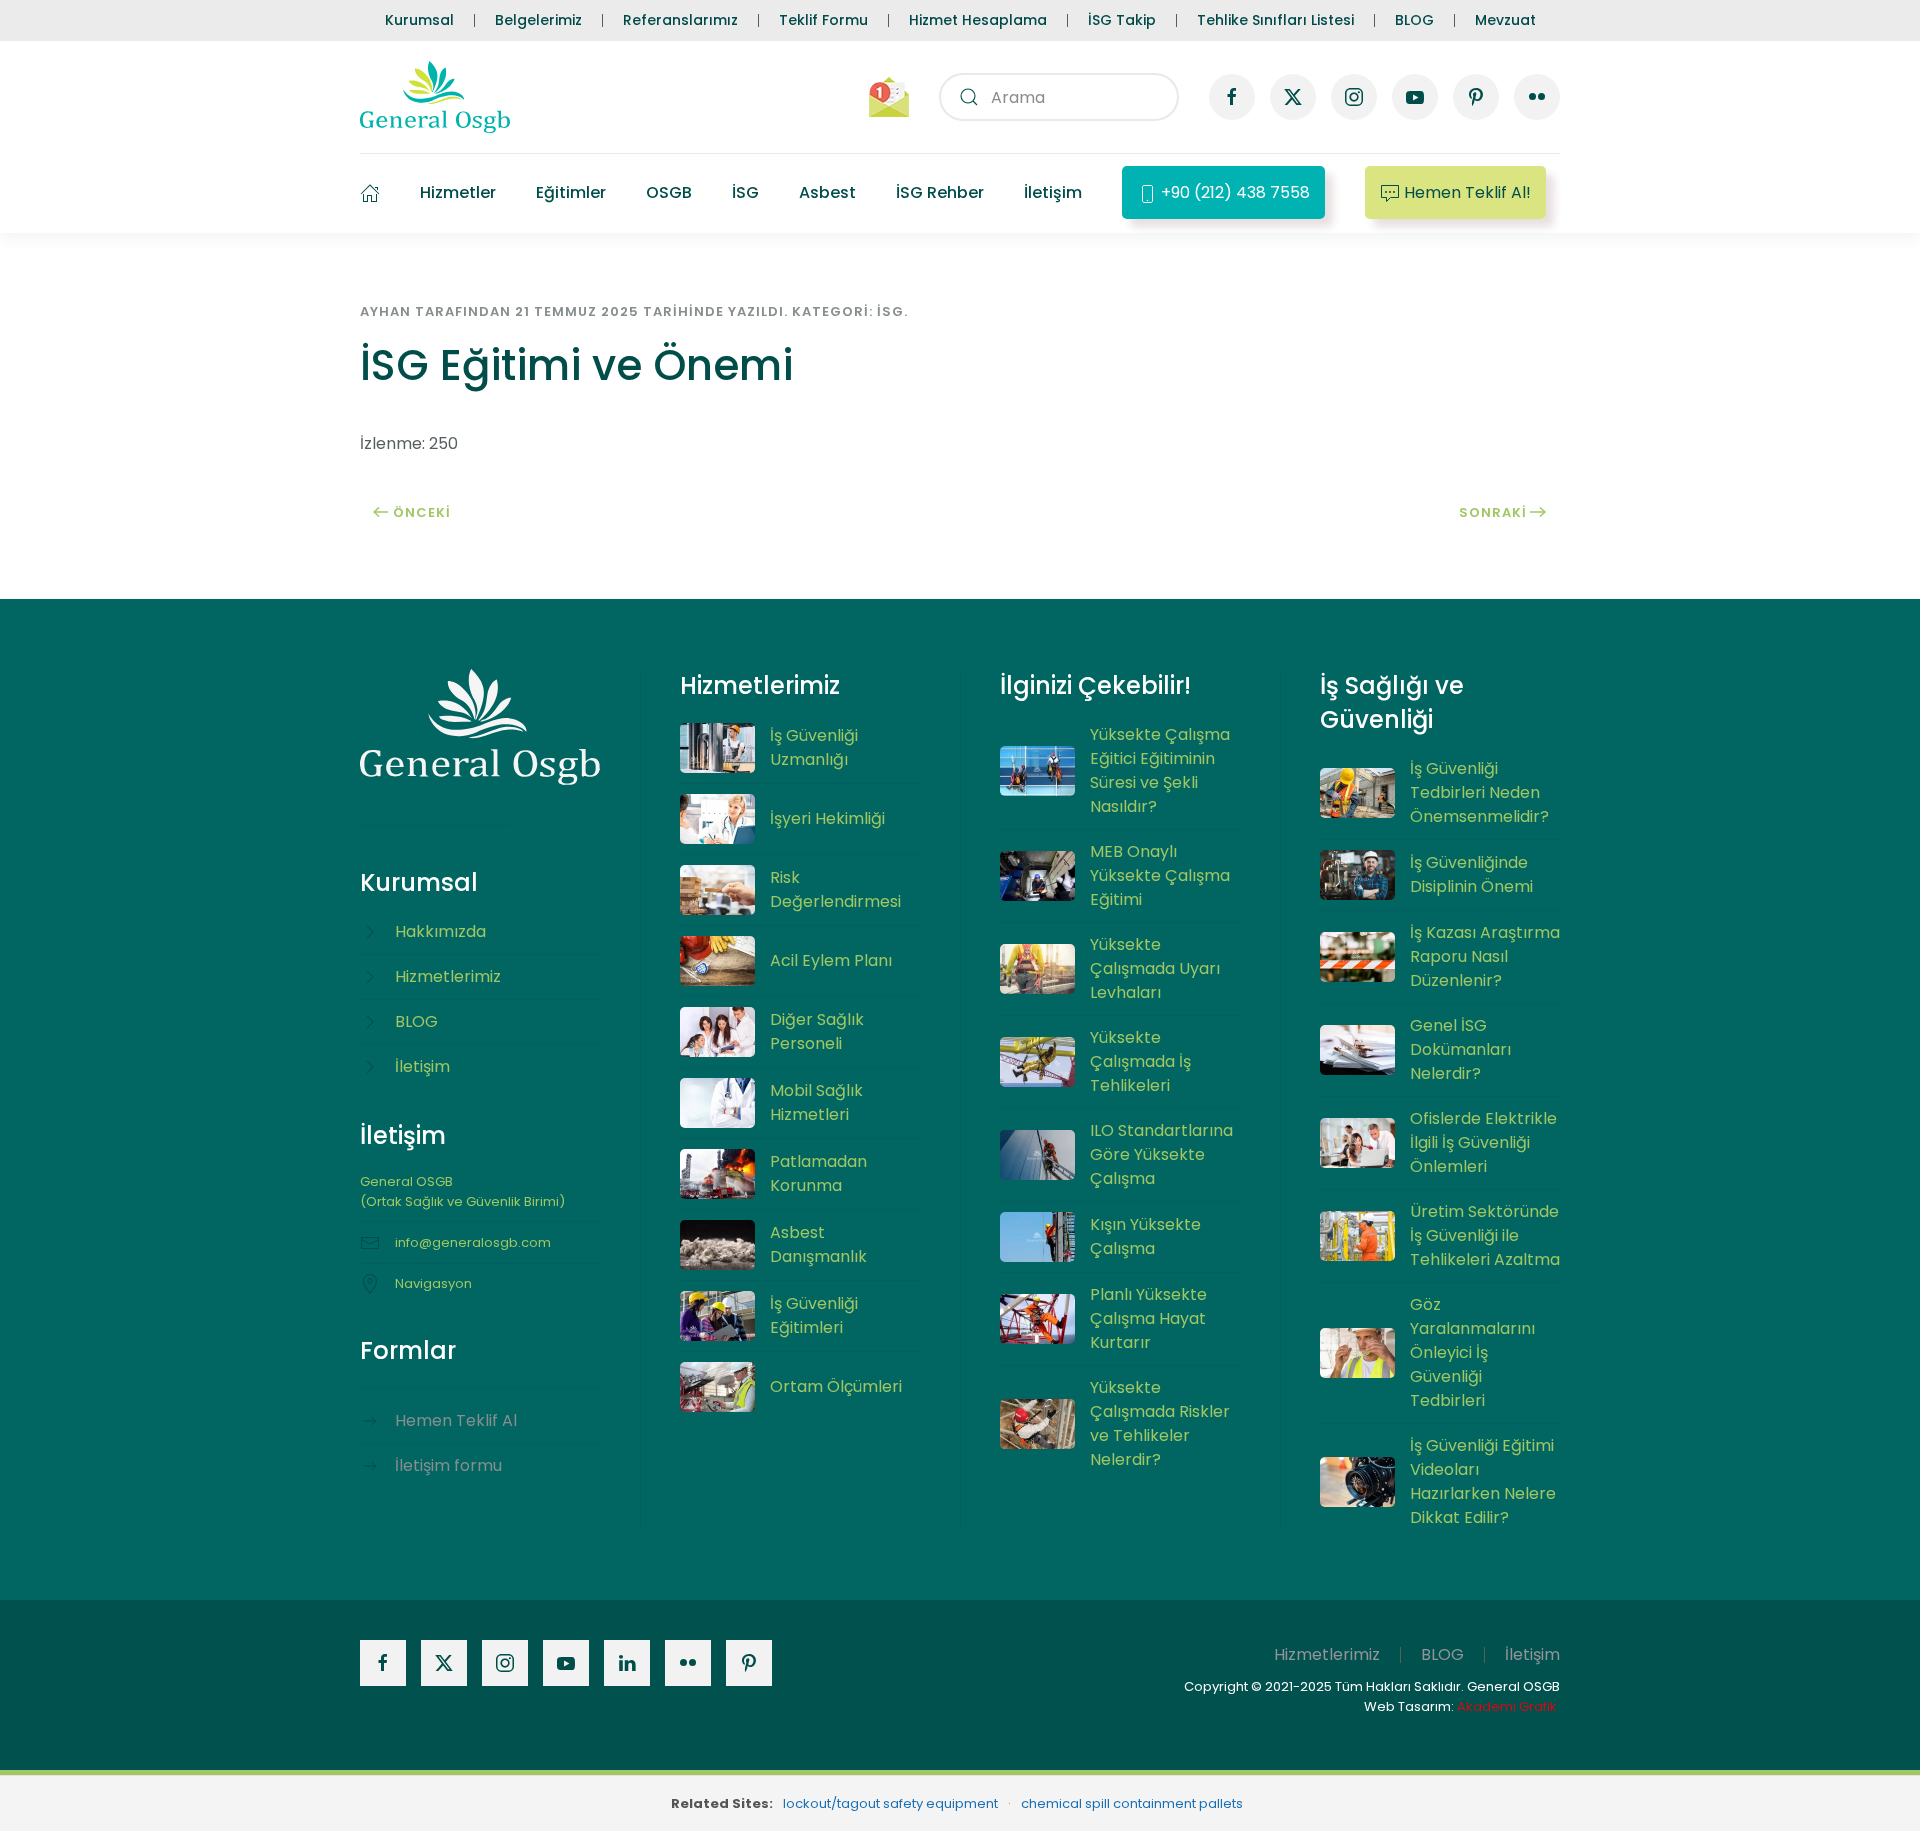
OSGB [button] (669, 192)
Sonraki (1493, 512)
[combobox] (1059, 97)
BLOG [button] (1442, 1654)
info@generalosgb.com (473, 1242)
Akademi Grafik (1507, 1706)
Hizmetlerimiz (1327, 1654)
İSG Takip (1122, 20)
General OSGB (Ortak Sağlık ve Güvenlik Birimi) (462, 1191)
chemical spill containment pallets (1132, 1803)
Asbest (827, 192)
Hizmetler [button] (458, 192)
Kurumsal (419, 20)
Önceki (422, 512)
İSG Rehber (940, 192)
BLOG (1414, 20)
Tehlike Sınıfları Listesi (1275, 20)
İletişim (1053, 192)
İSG (745, 192)
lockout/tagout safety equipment (890, 1803)
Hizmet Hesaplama (978, 20)
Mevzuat (1505, 20)
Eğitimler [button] (571, 192)
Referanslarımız (680, 20)
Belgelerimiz (538, 20)
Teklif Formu (823, 20)
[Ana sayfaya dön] (435, 97)
